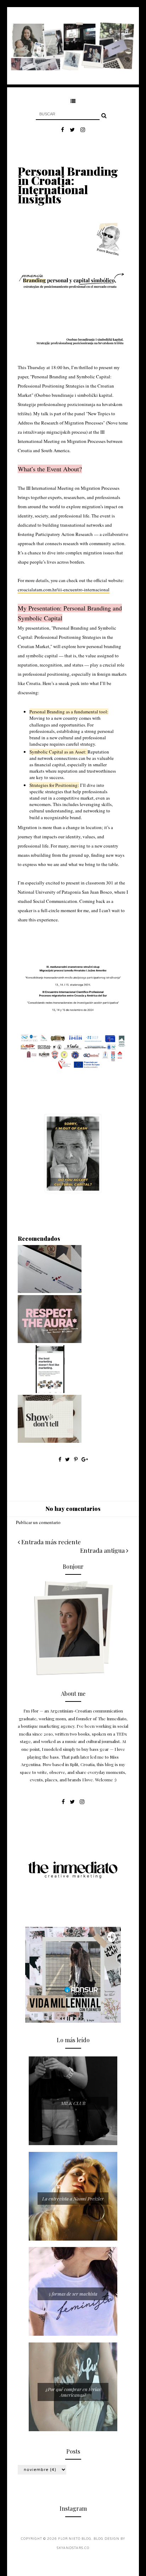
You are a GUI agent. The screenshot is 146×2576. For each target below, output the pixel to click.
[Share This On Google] (85, 1459)
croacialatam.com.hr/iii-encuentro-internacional (64, 590)
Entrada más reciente (50, 1542)
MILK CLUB (73, 2103)
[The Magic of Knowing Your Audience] (50, 1391)
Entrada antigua (103, 1550)
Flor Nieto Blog (75, 2539)
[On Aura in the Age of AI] (50, 1341)
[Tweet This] (68, 1459)
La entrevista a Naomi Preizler (73, 2199)
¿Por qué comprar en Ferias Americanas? (73, 2392)
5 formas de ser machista (73, 2294)
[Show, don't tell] (50, 1441)
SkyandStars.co (73, 2548)
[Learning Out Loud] (50, 1291)
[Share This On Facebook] (60, 1459)
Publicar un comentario (38, 1522)
